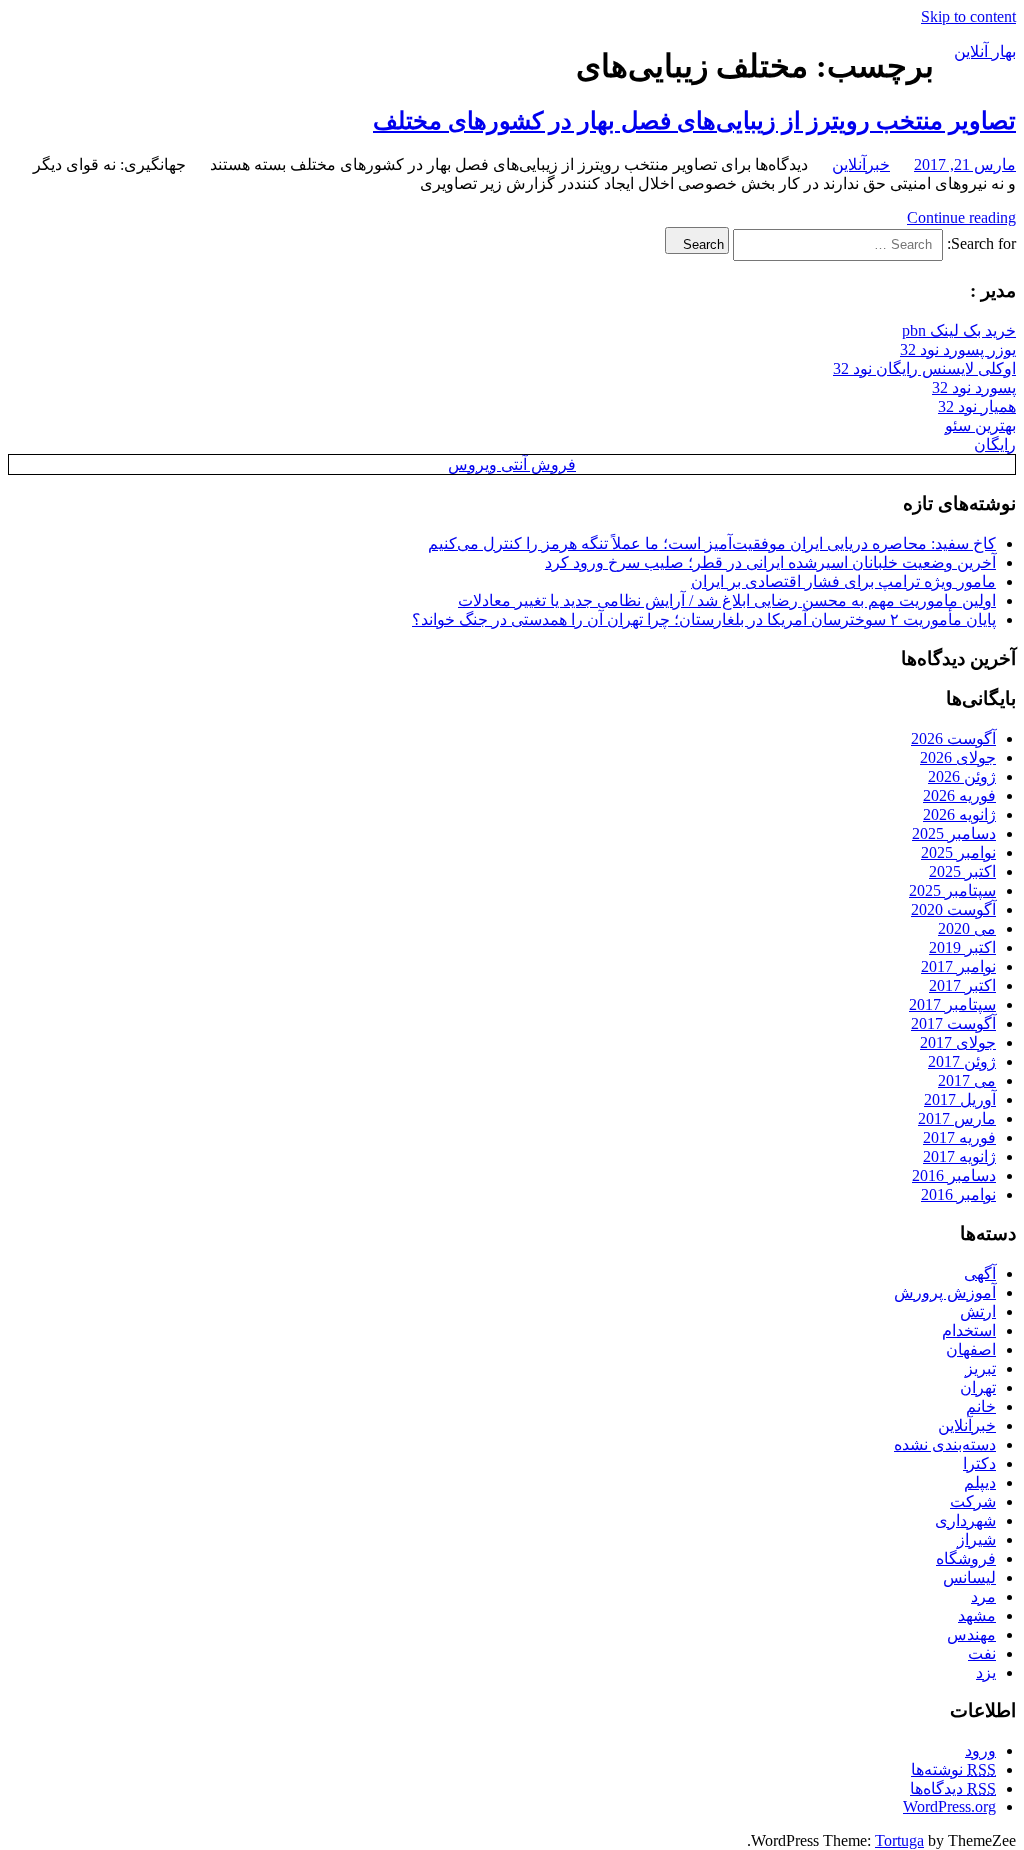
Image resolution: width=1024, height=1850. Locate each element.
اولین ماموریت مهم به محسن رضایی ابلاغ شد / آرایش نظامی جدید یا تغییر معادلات (727, 600)
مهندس (971, 1634)
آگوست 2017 (953, 1023)
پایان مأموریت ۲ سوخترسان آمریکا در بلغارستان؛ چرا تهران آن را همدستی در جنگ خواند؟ (704, 619)
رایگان (995, 444)
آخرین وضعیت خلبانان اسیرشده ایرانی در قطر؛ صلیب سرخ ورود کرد (770, 562)
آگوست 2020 (953, 909)
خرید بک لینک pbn (959, 330)
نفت (982, 1653)
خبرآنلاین (861, 164)
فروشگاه (966, 1558)
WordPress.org (949, 1806)
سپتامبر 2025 (952, 890)
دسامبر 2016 (954, 1175)
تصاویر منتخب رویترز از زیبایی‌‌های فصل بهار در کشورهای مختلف (694, 121)
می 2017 (967, 1080)
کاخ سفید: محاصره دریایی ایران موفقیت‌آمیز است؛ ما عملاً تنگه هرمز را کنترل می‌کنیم (712, 543)
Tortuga (899, 1840)
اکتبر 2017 (962, 985)
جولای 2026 (958, 757)
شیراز (976, 1539)
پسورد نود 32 (974, 387)
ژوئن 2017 (962, 1061)
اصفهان (971, 1349)
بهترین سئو (980, 425)
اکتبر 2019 (962, 947)
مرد (983, 1596)
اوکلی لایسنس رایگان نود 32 (924, 368)
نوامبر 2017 (958, 966)
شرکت (973, 1501)
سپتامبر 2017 (952, 1004)
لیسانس (969, 1577)
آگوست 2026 (953, 738)
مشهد (977, 1615)
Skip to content (968, 16)
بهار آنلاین (985, 51)
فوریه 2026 (959, 795)
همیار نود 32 (977, 406)
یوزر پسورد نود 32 (958, 349)
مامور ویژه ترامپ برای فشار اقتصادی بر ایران (843, 581)
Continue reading (961, 217)
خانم (981, 1406)
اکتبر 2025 (962, 871)
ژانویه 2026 (959, 814)
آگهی (980, 1273)
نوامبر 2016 (958, 1194)
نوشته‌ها (953, 1769)
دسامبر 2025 (954, 833)
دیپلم (980, 1482)
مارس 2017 (957, 1118)
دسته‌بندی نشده (945, 1444)
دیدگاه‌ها (953, 1788)
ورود (980, 1750)
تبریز (980, 1368)
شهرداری (965, 1520)
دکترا (979, 1463)
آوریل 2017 (960, 1099)
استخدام (969, 1330)
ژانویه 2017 (959, 1156)
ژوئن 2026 (962, 776)
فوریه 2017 (959, 1137)
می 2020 (967, 928)
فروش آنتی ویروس (512, 464)
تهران (978, 1387)
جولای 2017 (958, 1042)
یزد (986, 1672)
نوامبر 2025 (958, 852)
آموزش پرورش (945, 1292)
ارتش (978, 1311)
